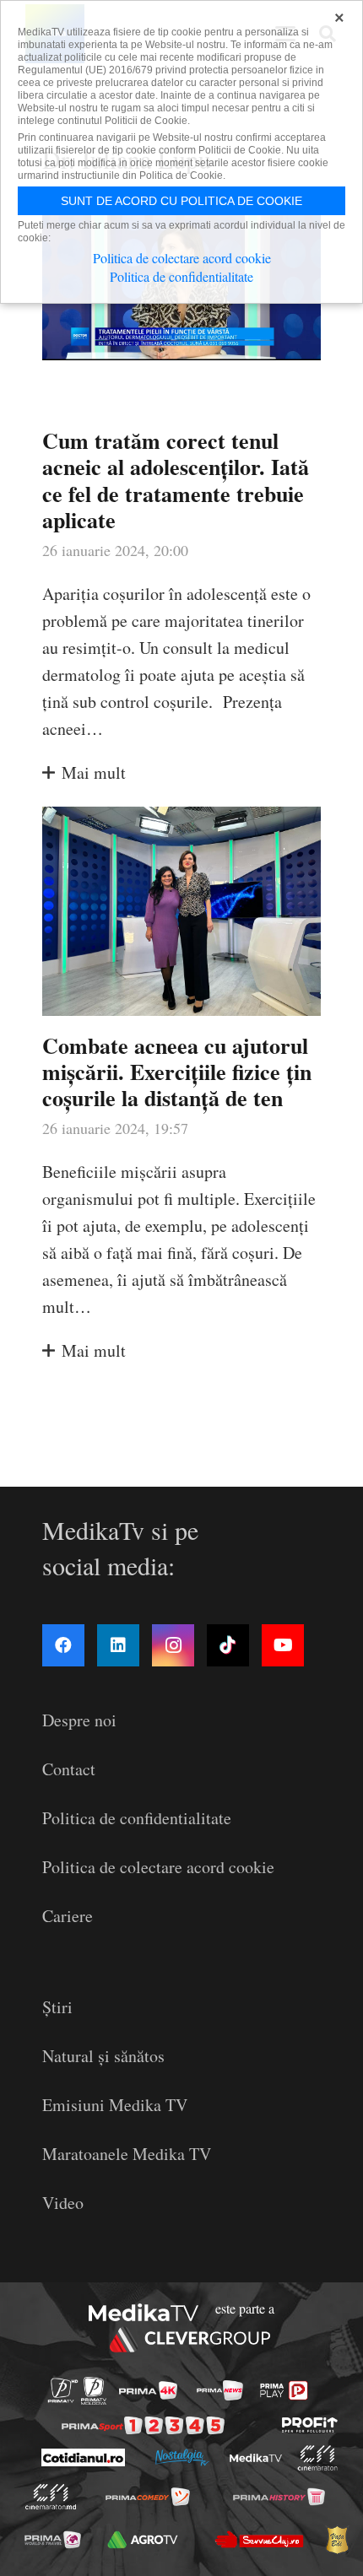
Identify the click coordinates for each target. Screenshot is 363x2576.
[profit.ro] (310, 2425)
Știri (57, 2007)
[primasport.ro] (143, 2425)
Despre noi (79, 1720)
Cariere (68, 1916)
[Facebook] (63, 1645)
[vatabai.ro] (337, 2540)
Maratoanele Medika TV (127, 2154)
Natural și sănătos (103, 2056)
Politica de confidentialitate (137, 1818)
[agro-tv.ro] (143, 2539)
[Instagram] (173, 1645)
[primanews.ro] (220, 2390)
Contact (69, 1769)
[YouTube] (283, 1645)
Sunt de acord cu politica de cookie (181, 201)
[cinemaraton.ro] (317, 2458)
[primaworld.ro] (53, 2539)
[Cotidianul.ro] (82, 2457)
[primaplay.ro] (284, 2390)
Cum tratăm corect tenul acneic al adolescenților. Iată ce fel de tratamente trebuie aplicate (176, 480)
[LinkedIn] (118, 1645)
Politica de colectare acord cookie (158, 1867)
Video (63, 2203)
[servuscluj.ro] (259, 2540)
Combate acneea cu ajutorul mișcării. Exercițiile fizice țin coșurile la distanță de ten (177, 1072)
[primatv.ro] (63, 2391)
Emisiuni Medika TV (115, 2105)
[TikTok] (228, 1645)
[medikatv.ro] (255, 2458)
